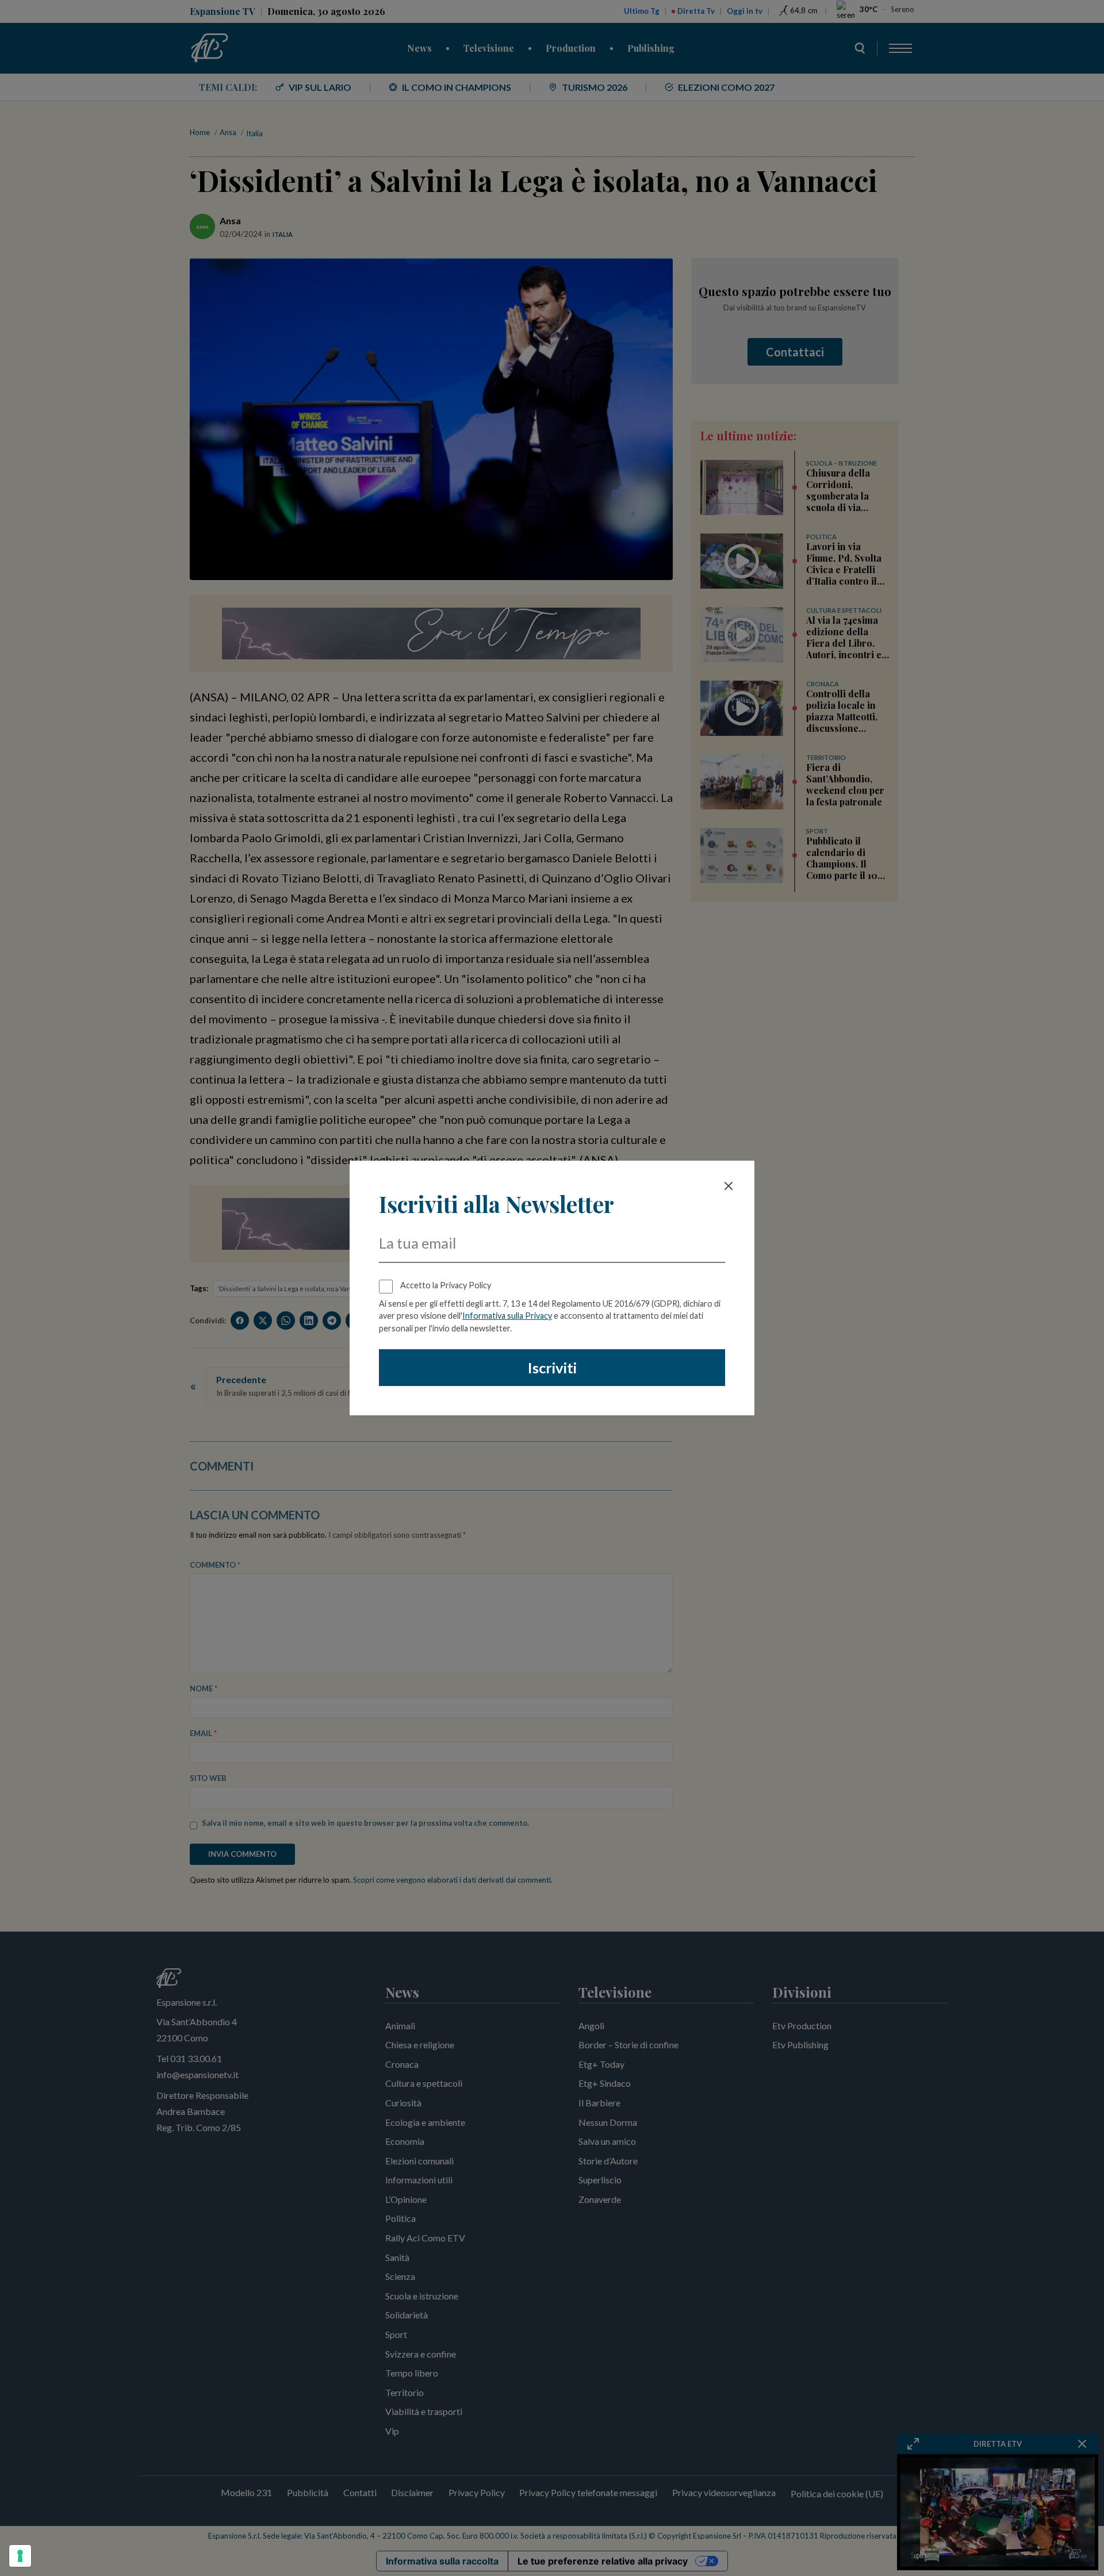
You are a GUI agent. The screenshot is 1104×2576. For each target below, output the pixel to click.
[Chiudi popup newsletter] (729, 1186)
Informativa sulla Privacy (507, 1316)
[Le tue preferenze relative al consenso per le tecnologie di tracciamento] (20, 2556)
